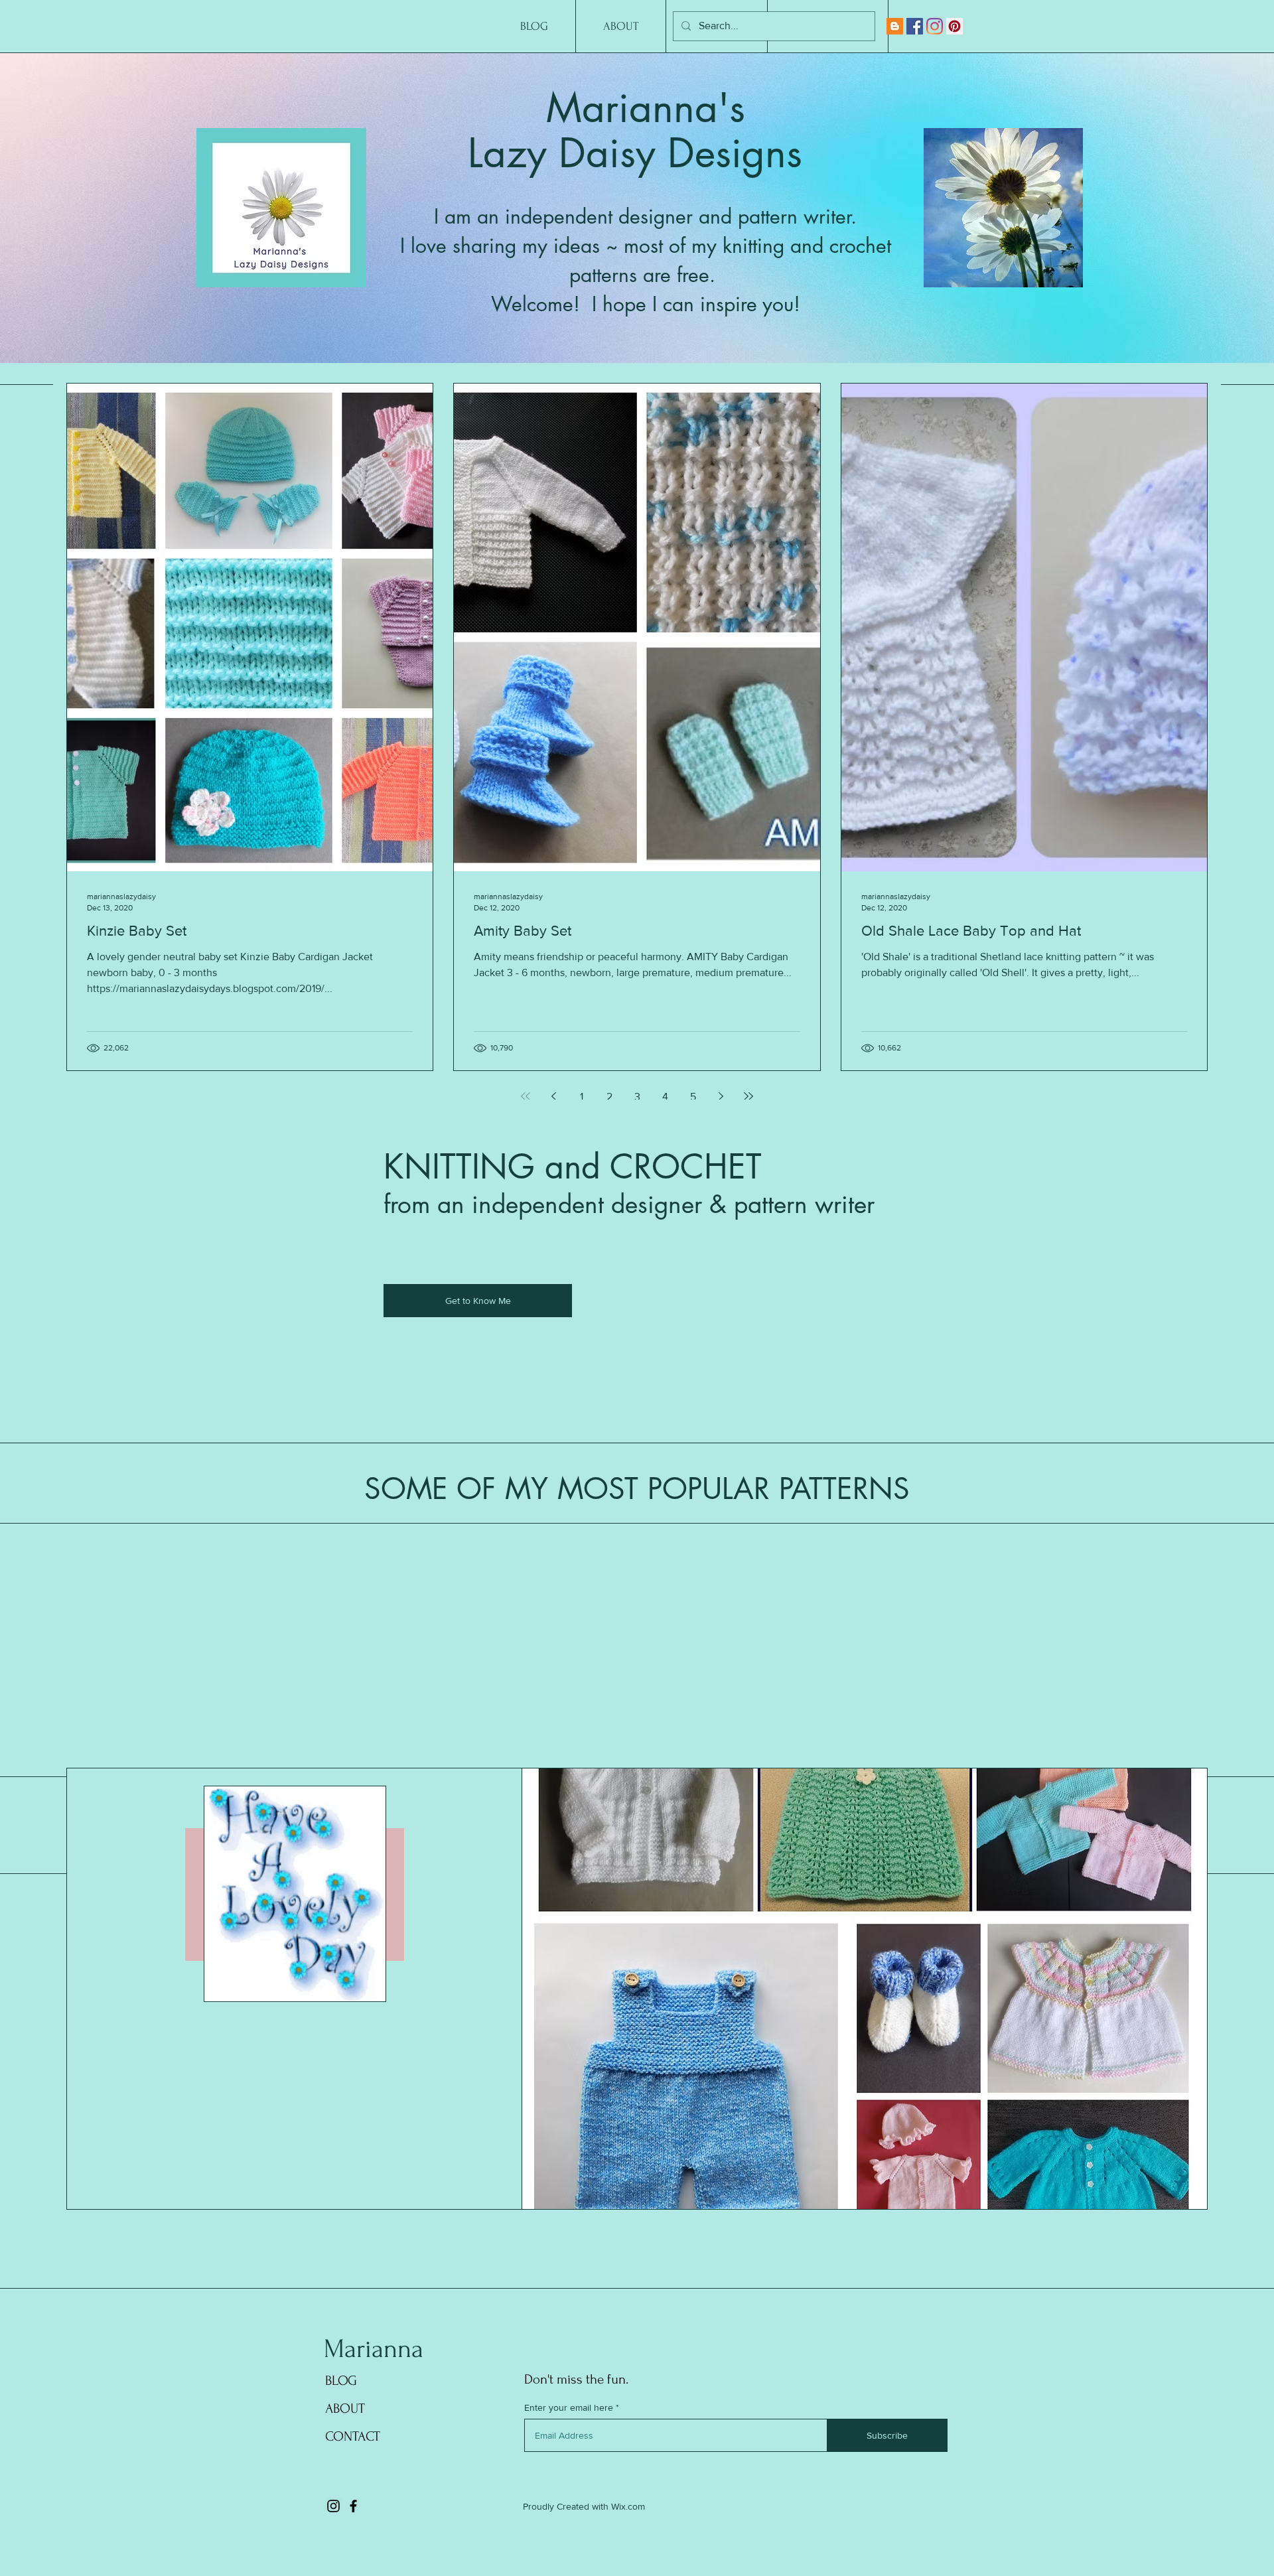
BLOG (341, 2381)
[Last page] (748, 1096)
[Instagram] (935, 26)
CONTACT (353, 2436)
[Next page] (721, 1096)
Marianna (374, 2349)
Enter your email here (569, 2407)
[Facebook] (915, 26)
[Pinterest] (955, 26)
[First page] (526, 1096)
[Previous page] (553, 1096)
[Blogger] (895, 26)
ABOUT (345, 2408)
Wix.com (628, 2506)
